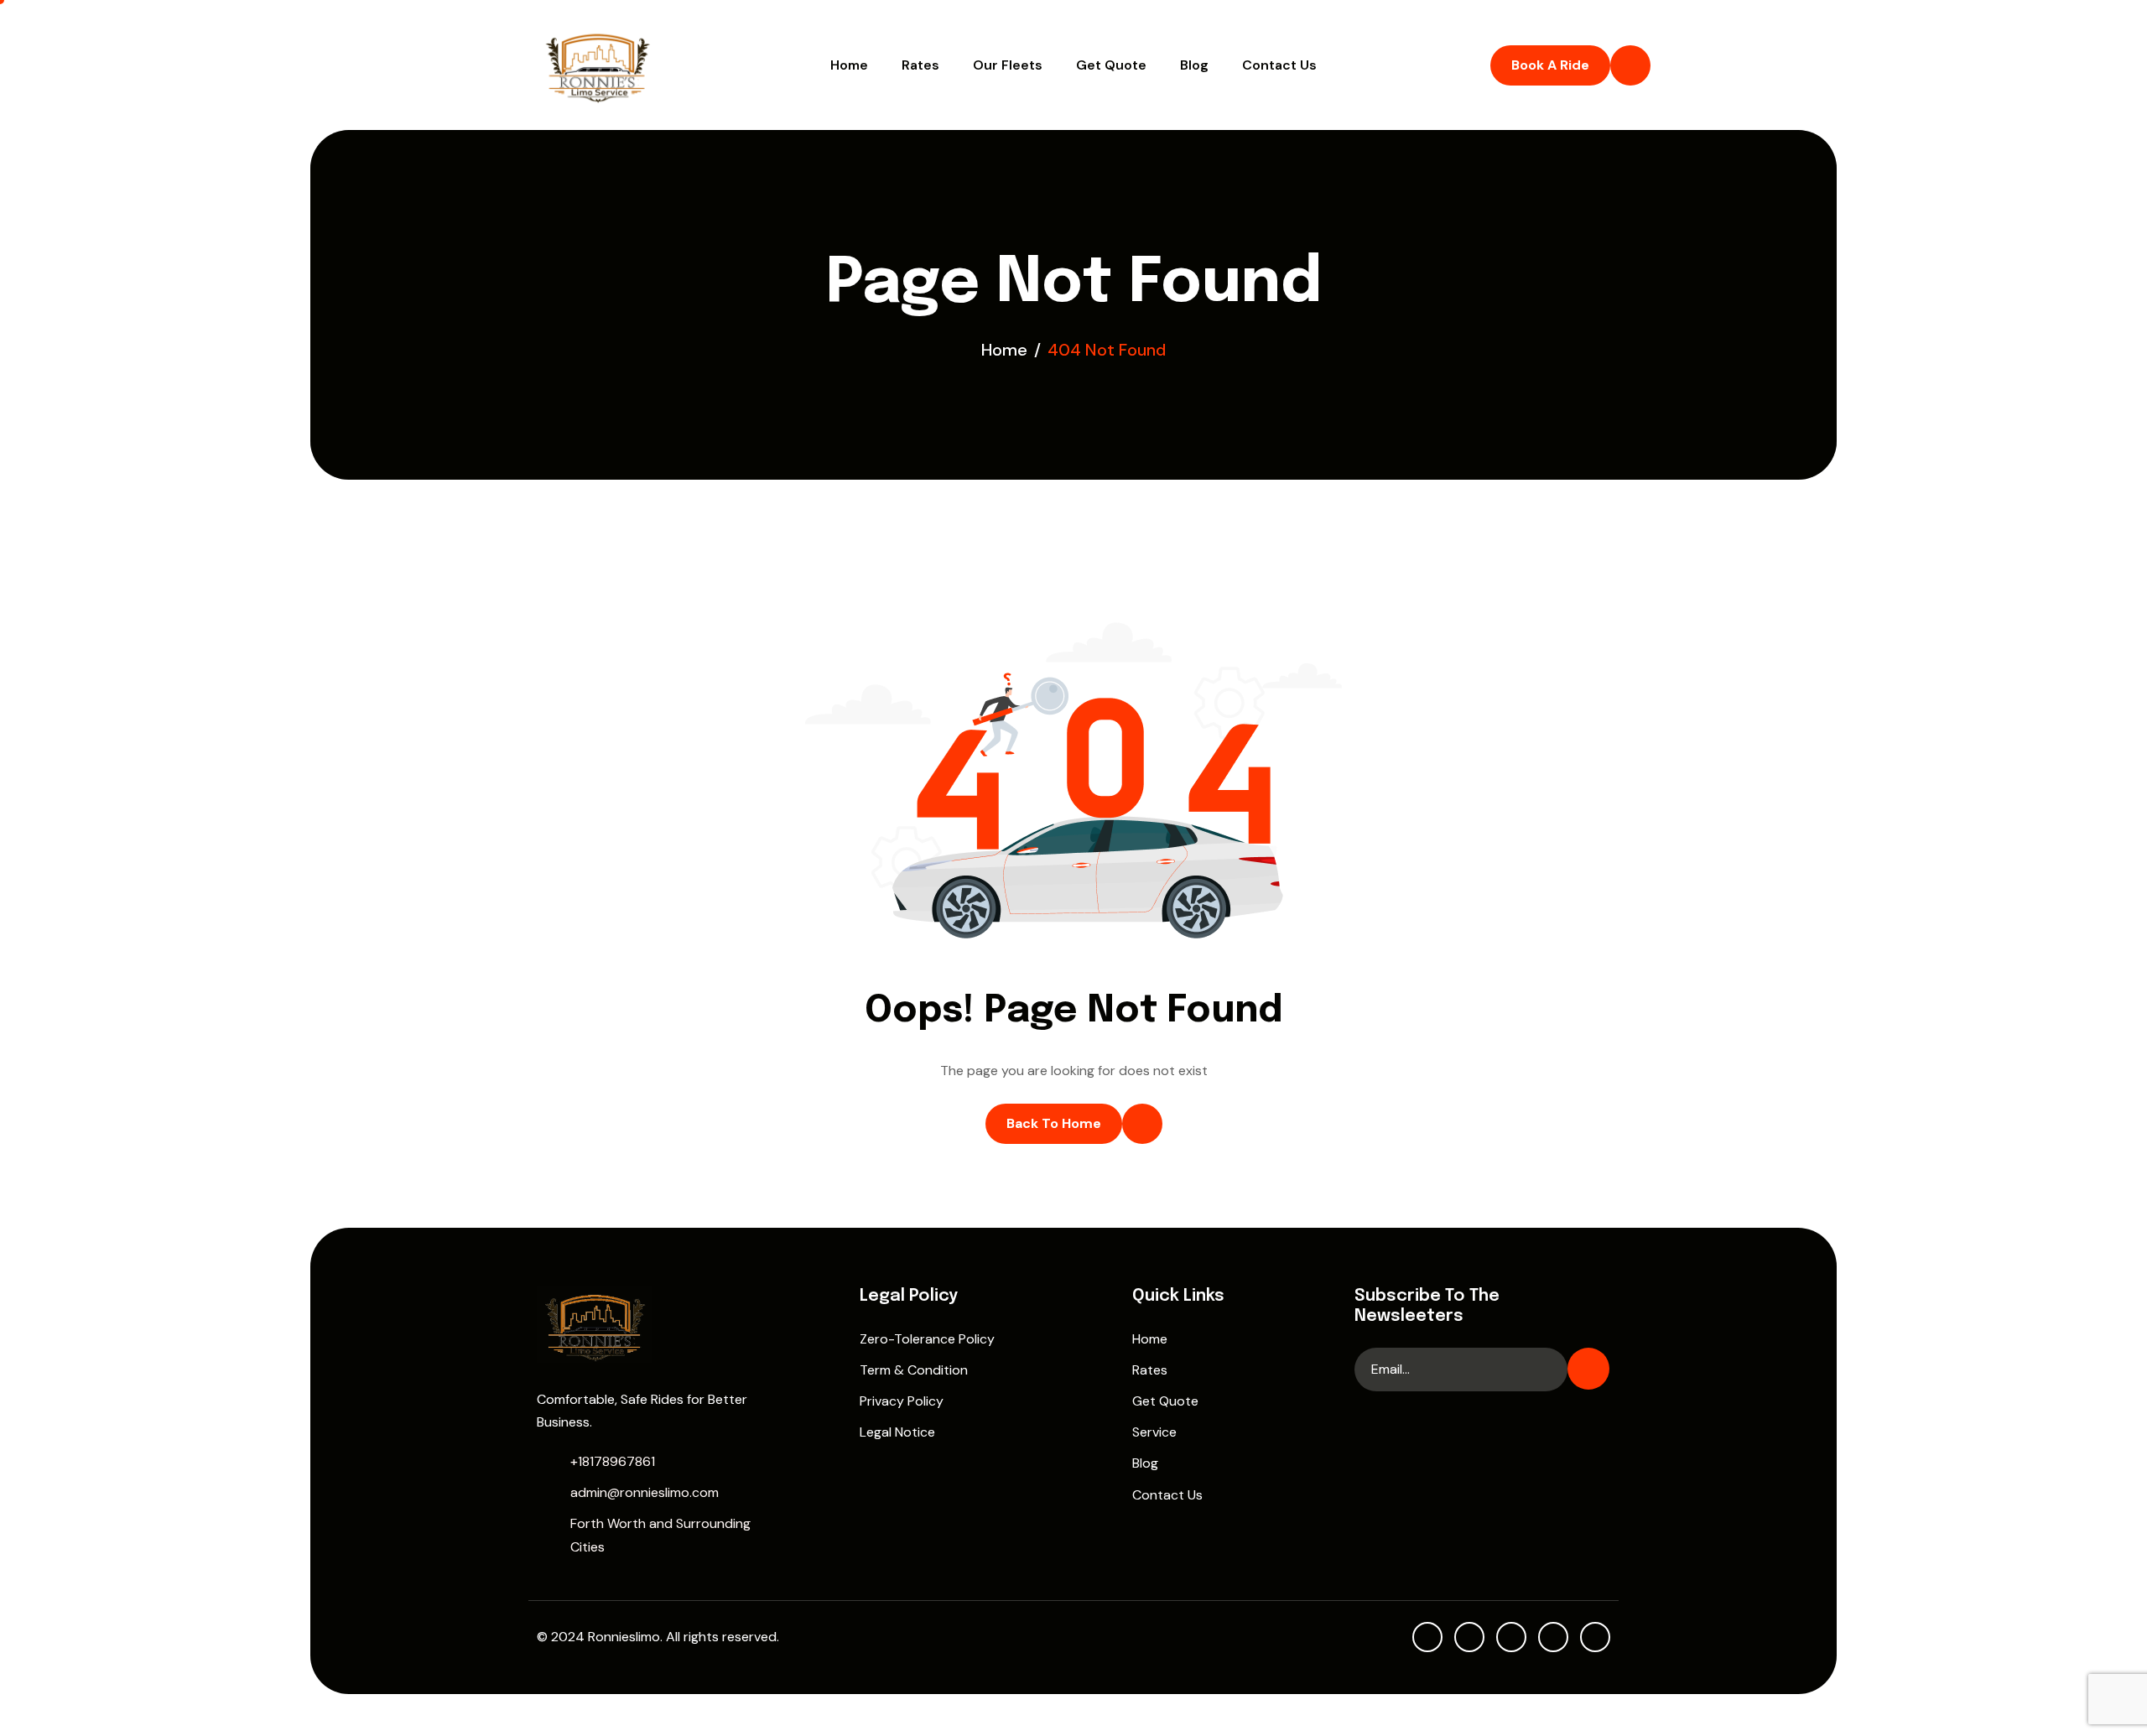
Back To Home (1054, 1123)
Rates (920, 65)
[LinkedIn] (1595, 1637)
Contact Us (1279, 65)
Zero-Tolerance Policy (927, 1339)
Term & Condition (914, 1370)
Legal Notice (897, 1432)
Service (1154, 1432)
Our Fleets (1008, 65)
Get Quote (1111, 65)
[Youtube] (1427, 1637)
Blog (1194, 65)
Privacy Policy (902, 1401)
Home (849, 65)
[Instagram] (1553, 1637)
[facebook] (1469, 1637)
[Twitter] (1511, 1637)
